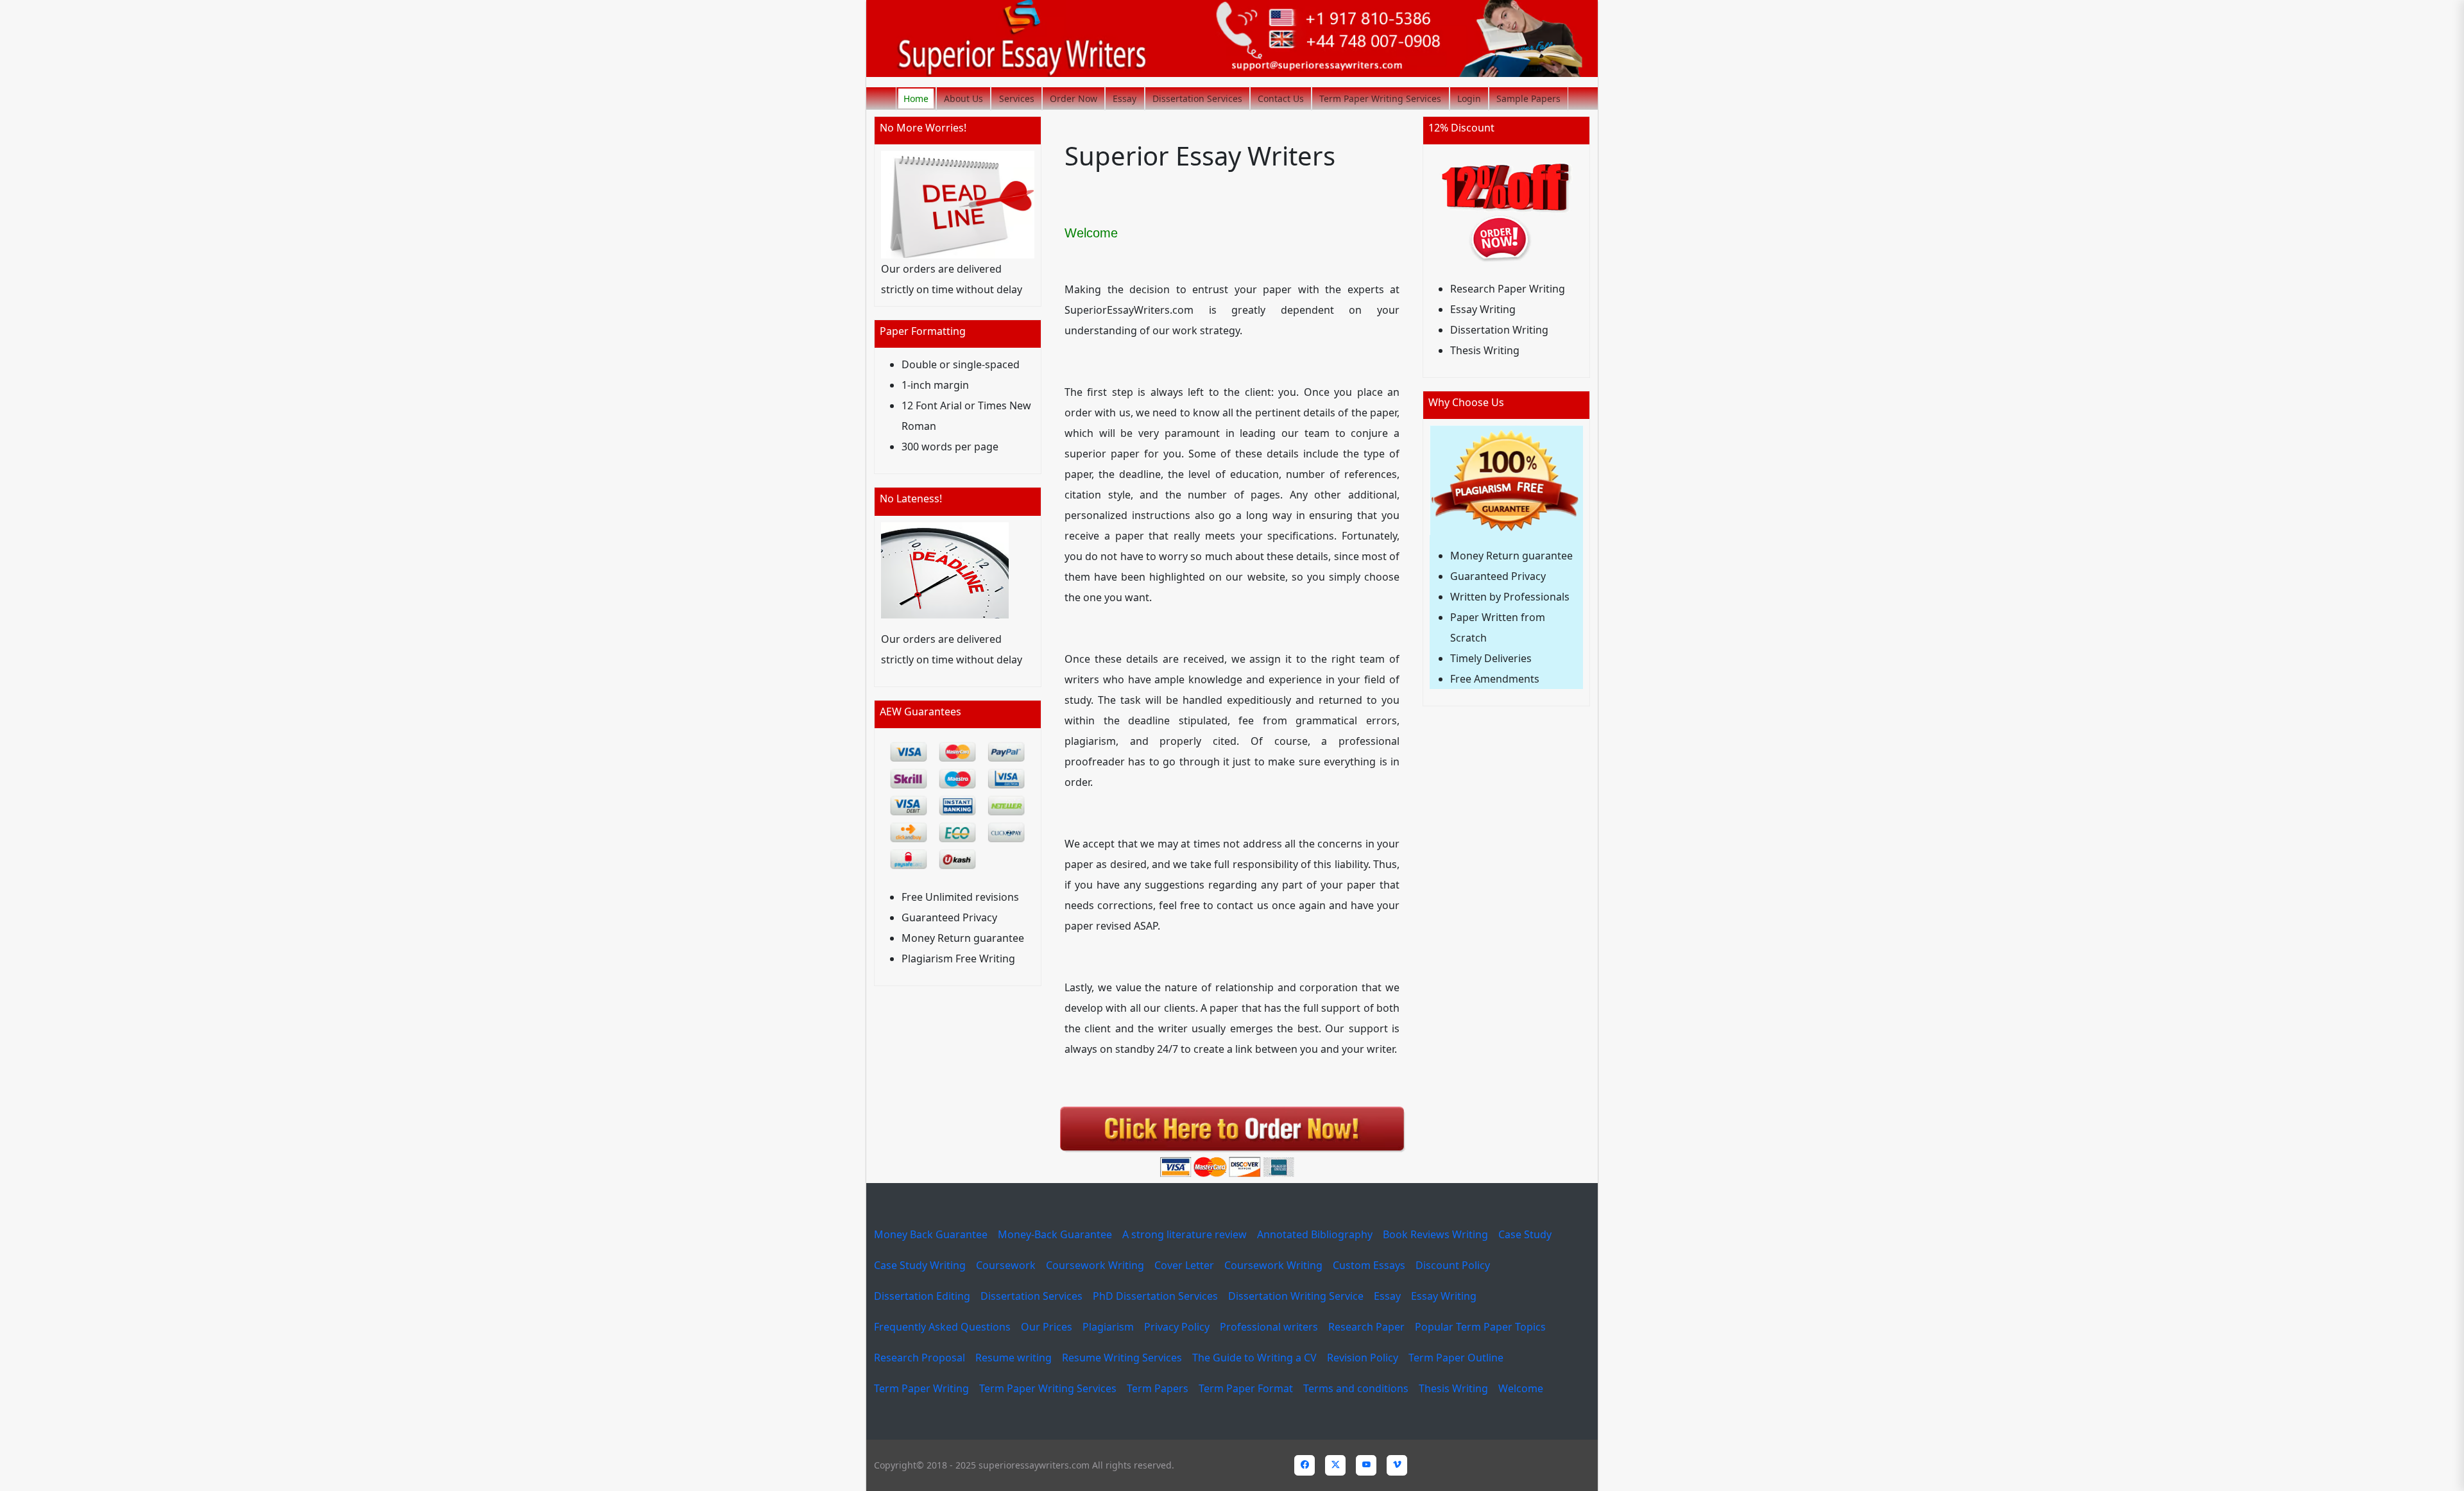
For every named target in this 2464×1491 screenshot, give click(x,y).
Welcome (1521, 1388)
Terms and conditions (1356, 1388)
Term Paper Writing (921, 1388)
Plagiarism (1108, 1327)
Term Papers (1158, 1388)
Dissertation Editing (922, 1296)
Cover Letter (1184, 1265)
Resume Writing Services (1122, 1358)
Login (1469, 98)
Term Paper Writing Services (1380, 98)
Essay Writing (1444, 1296)
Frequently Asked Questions (942, 1327)
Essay (1125, 98)
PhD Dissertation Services (1155, 1296)
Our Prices (1047, 1327)
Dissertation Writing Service (1296, 1296)
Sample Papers (1528, 98)
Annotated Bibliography (1315, 1234)
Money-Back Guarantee (1055, 1234)
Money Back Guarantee (931, 1234)
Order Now (1074, 98)
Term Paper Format (1246, 1388)
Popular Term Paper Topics (1480, 1327)
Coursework (1006, 1265)
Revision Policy (1363, 1358)
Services (1017, 98)
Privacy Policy (1177, 1327)
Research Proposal (920, 1358)
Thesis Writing (1453, 1388)
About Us (963, 98)
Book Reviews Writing (1435, 1234)
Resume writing (1014, 1358)
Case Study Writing (920, 1265)
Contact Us (1281, 98)
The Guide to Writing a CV (1254, 1358)
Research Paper (1366, 1327)
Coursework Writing (1095, 1265)
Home (916, 98)
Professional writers (1269, 1327)
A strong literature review (1185, 1234)
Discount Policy (1453, 1265)
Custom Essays (1369, 1265)
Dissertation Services (1197, 98)
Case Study (1525, 1234)
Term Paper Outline (1456, 1358)
